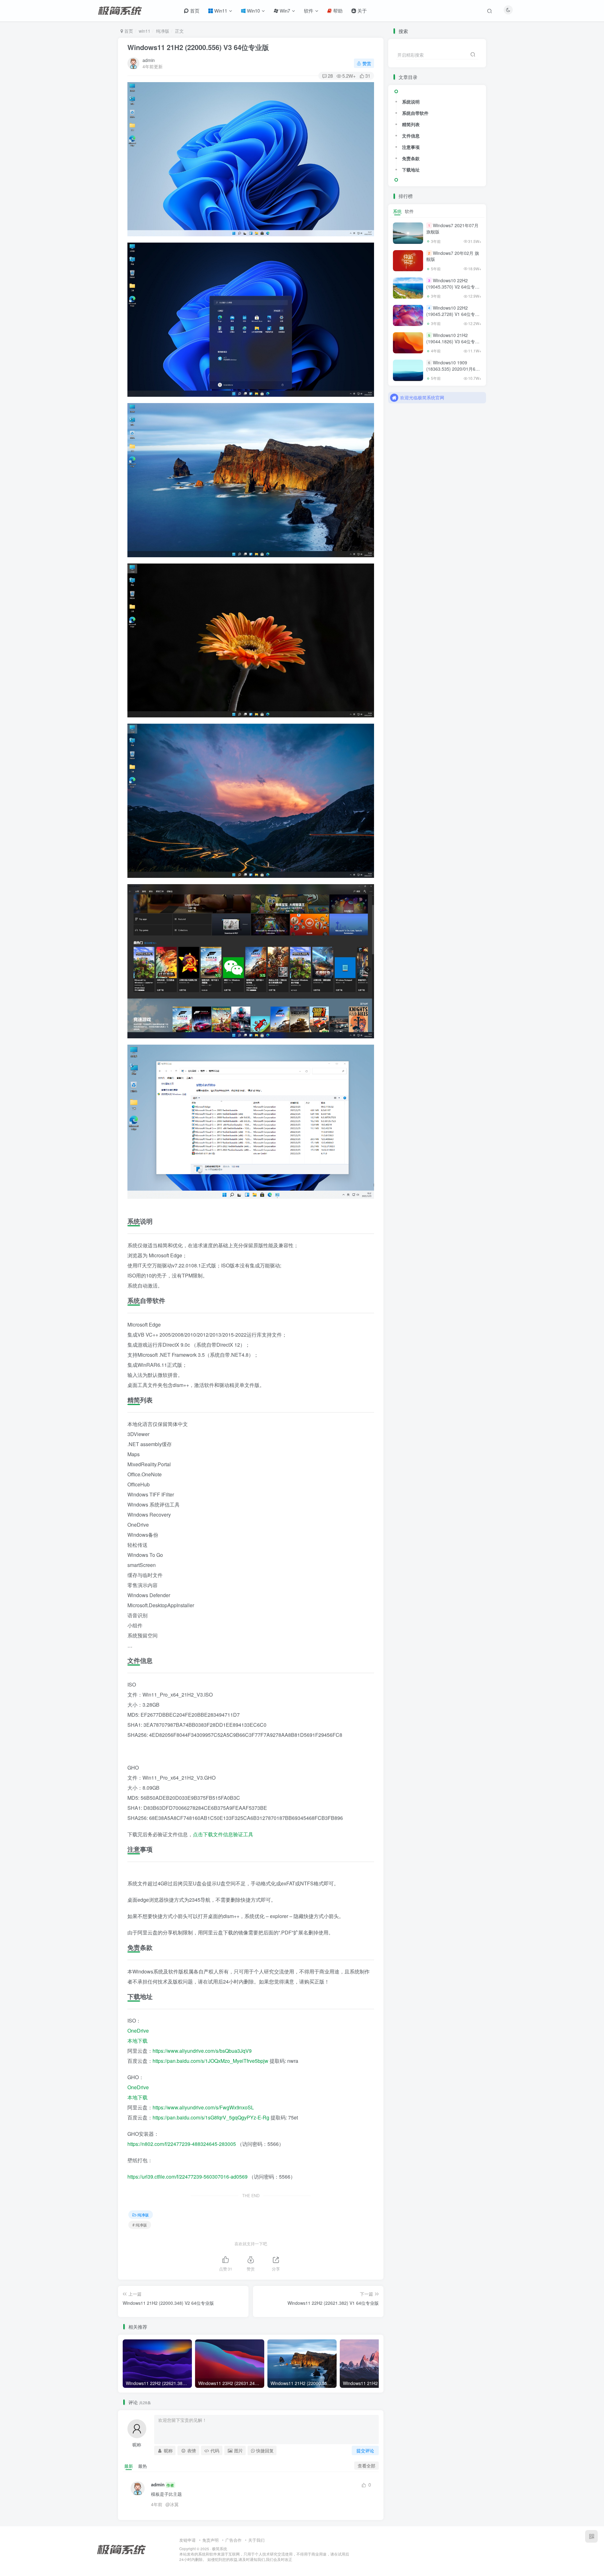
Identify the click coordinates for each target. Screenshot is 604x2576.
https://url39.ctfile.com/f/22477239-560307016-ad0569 (187, 2177)
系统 (397, 211)
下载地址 (411, 170)
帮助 (337, 11)
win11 (145, 31)
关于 (361, 11)
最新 (129, 2466)
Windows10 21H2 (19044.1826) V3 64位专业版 (453, 341)
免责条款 (411, 158)
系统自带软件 (415, 113)
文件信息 (411, 136)
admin (149, 60)
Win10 (253, 11)
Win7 (284, 11)
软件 (309, 11)
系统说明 (411, 102)
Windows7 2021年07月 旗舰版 (452, 229)
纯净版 (163, 31)
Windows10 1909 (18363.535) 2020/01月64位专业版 (452, 369)
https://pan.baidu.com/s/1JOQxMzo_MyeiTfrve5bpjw (210, 2061)
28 (330, 76)
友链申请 (187, 2540)
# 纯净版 (140, 2225)
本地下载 (137, 2041)
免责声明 (210, 2540)
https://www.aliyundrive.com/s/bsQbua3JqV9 (202, 2051)
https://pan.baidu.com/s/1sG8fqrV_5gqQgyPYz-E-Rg (211, 2117)
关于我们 (256, 2540)
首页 (194, 11)
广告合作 (233, 2540)
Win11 (220, 11)
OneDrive (138, 2031)
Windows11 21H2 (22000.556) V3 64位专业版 (198, 47)
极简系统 (220, 2549)
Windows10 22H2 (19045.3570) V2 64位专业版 (453, 286)
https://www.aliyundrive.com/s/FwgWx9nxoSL (203, 2107)
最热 (143, 2466)
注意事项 (411, 147)
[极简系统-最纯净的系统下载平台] (129, 2549)
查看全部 (366, 2466)
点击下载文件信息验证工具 (223, 1834)
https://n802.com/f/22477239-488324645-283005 (182, 2144)
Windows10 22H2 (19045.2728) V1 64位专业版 (453, 314)
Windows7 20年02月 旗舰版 (453, 256)
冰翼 (174, 2504)
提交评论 (365, 2450)
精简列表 (411, 124)
